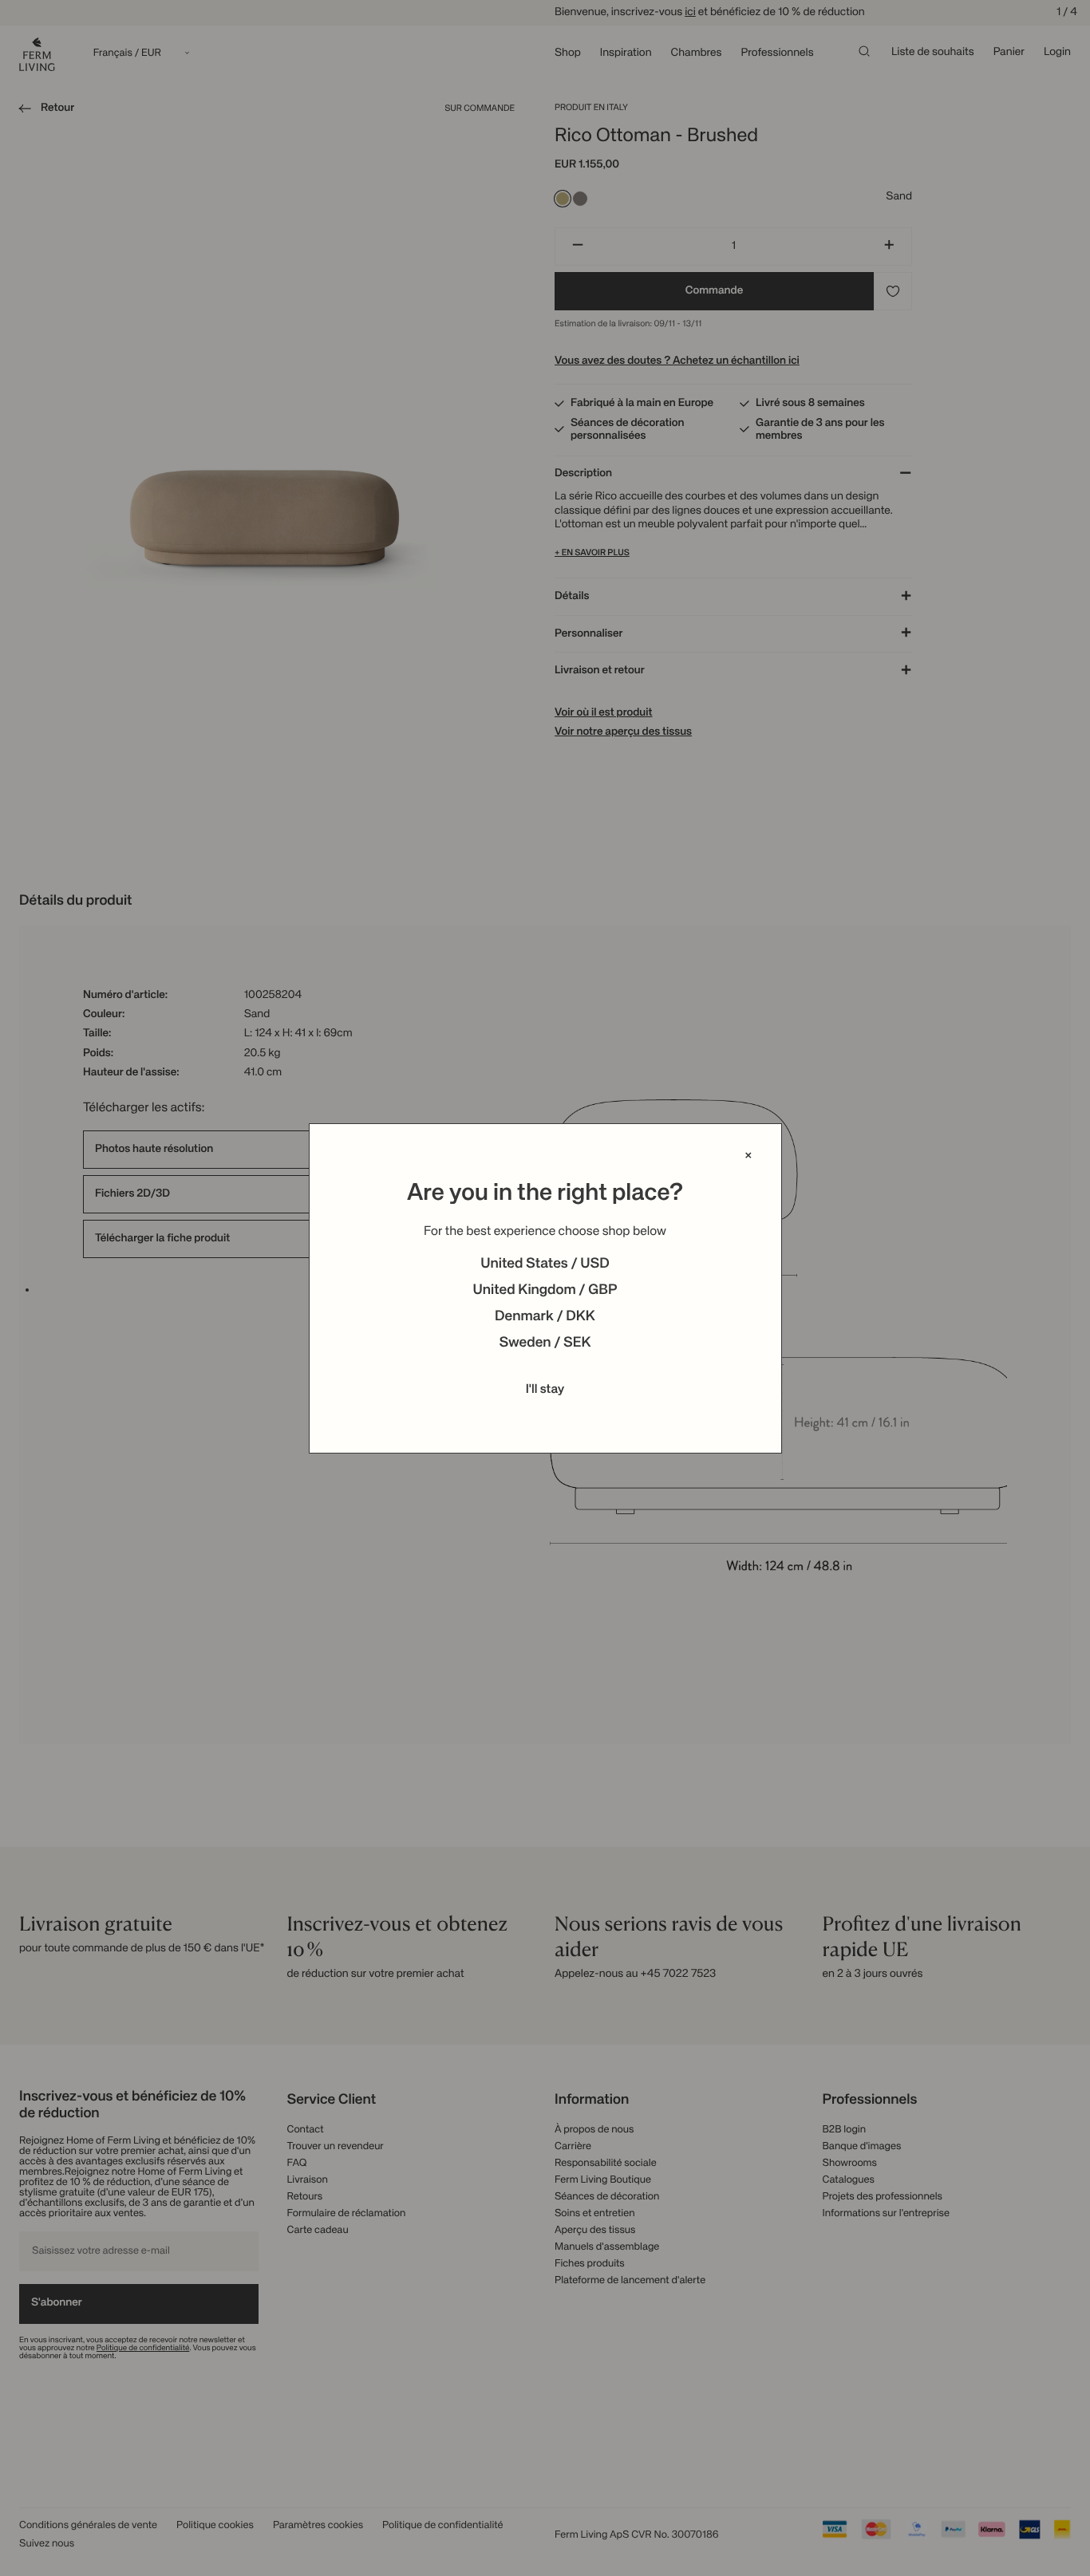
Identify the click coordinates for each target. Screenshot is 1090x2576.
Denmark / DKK (545, 1317)
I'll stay (545, 1390)
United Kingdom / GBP (545, 1291)
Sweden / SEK (545, 1343)
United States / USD (545, 1264)
